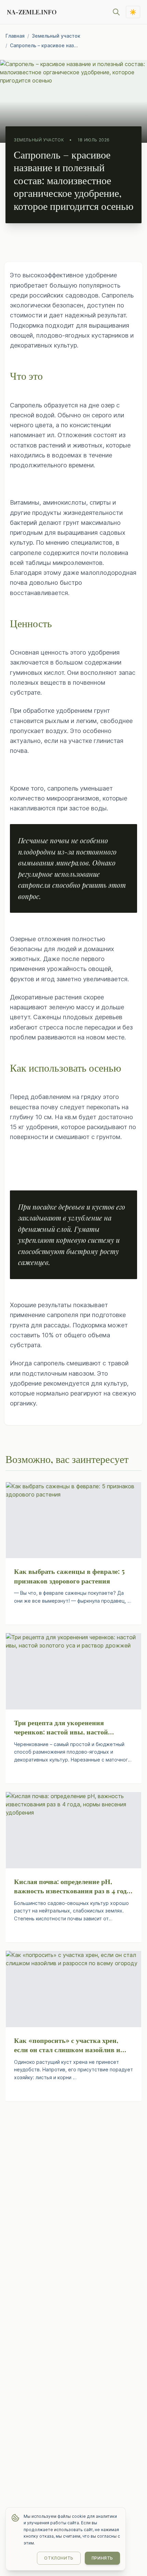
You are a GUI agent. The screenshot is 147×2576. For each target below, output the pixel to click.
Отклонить (59, 2558)
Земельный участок (56, 36)
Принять (102, 2558)
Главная (15, 36)
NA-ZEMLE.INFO (32, 12)
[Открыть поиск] (116, 12)
